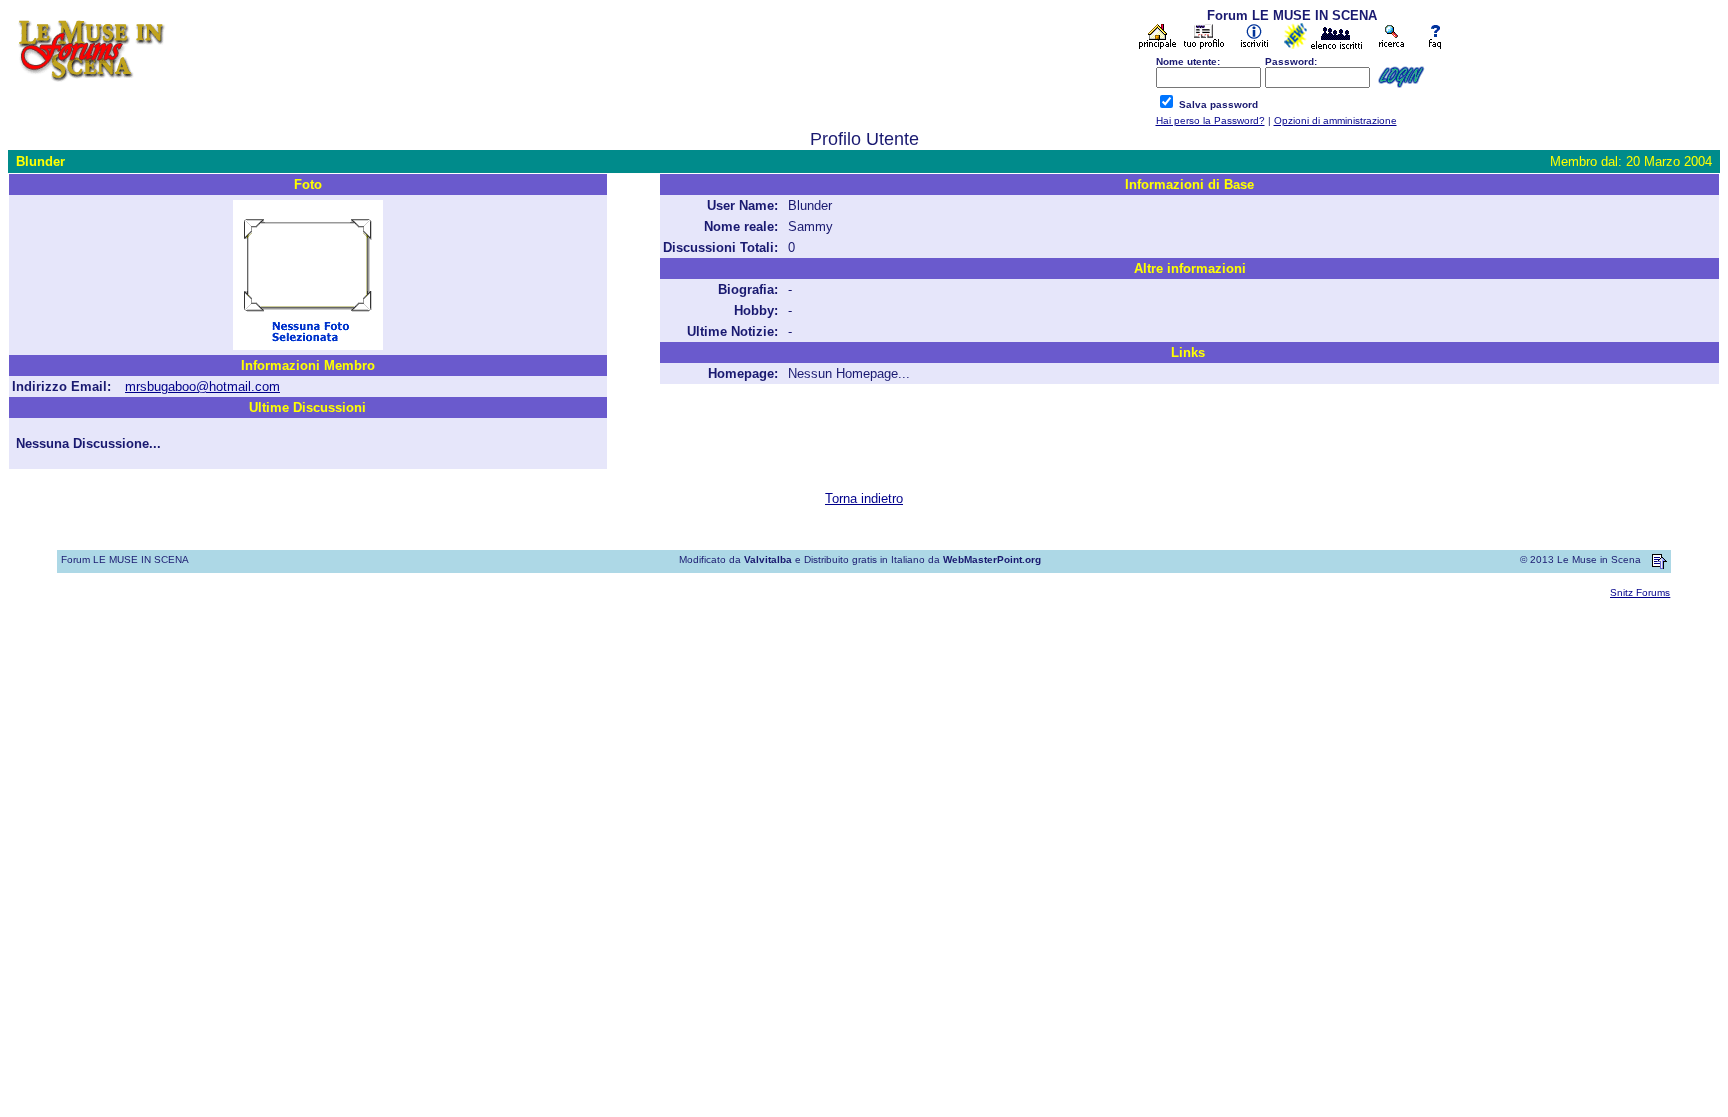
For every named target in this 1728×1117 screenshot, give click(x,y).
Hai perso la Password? (1210, 120)
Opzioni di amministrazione (1335, 120)
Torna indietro (864, 498)
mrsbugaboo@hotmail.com (202, 386)
